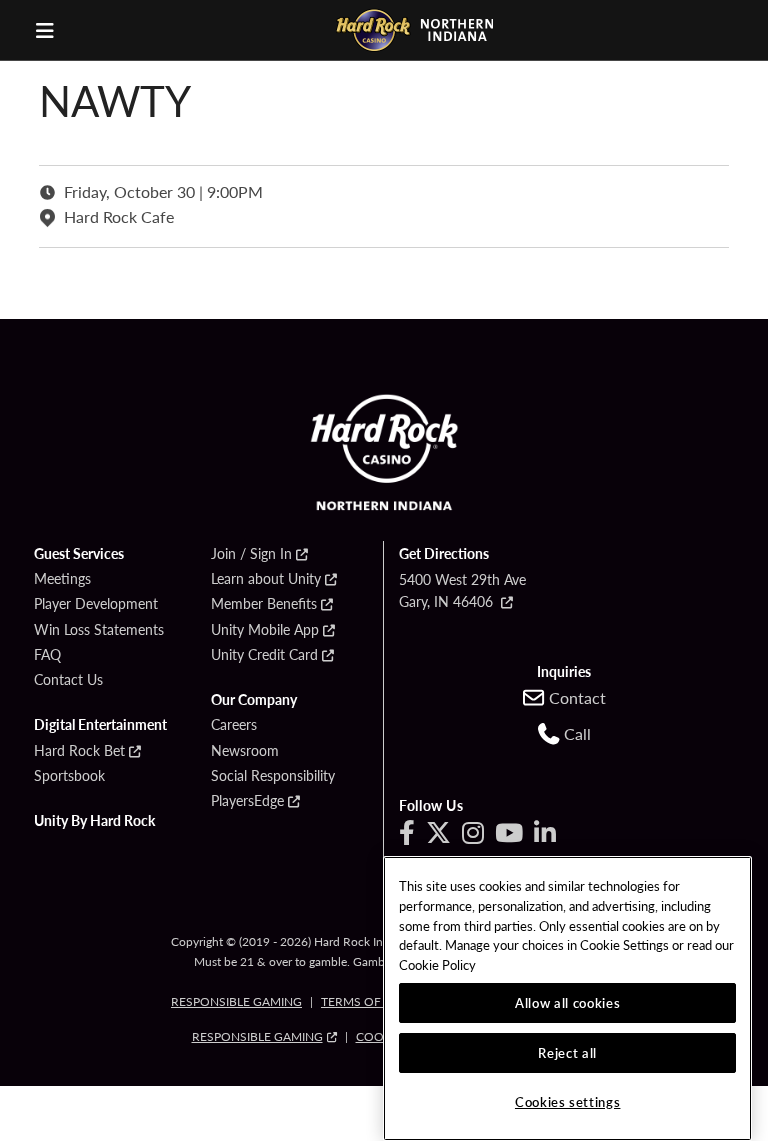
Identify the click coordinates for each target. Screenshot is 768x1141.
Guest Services (79, 554)
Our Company (254, 700)
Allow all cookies (567, 1002)
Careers (234, 725)
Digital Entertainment (100, 725)
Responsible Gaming (236, 1001)
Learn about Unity (266, 579)
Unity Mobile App (265, 630)
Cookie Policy (437, 964)
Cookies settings (568, 1101)
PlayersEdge (247, 801)
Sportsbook (69, 776)
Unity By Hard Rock (94, 821)
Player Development (96, 604)
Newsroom (245, 751)
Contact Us (68, 680)
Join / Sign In (251, 554)
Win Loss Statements (99, 630)
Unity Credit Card (264, 655)
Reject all (567, 1052)
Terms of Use (364, 1001)
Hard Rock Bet (79, 751)
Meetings (62, 579)
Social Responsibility (273, 776)
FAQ (47, 655)
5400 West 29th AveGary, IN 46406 (462, 590)
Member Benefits (264, 604)
